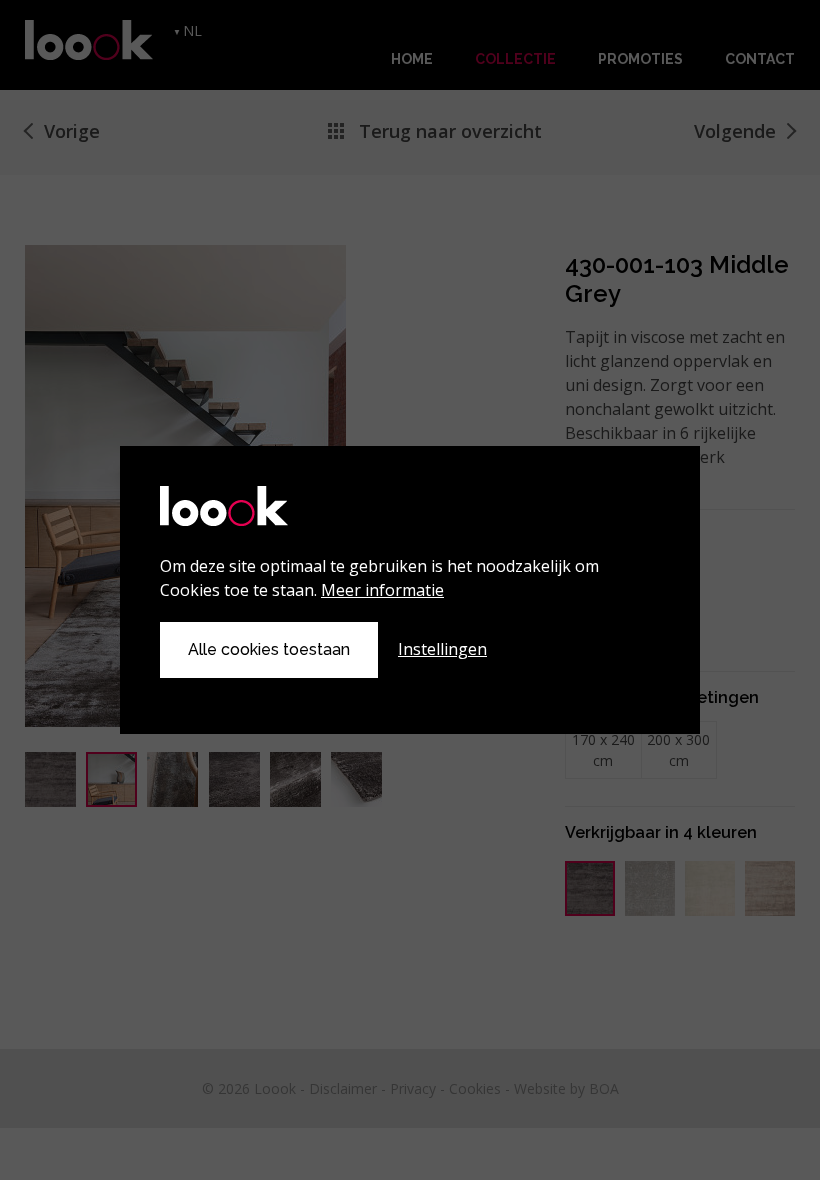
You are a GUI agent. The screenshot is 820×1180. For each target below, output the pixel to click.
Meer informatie (382, 590)
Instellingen (442, 649)
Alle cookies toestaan (269, 649)
